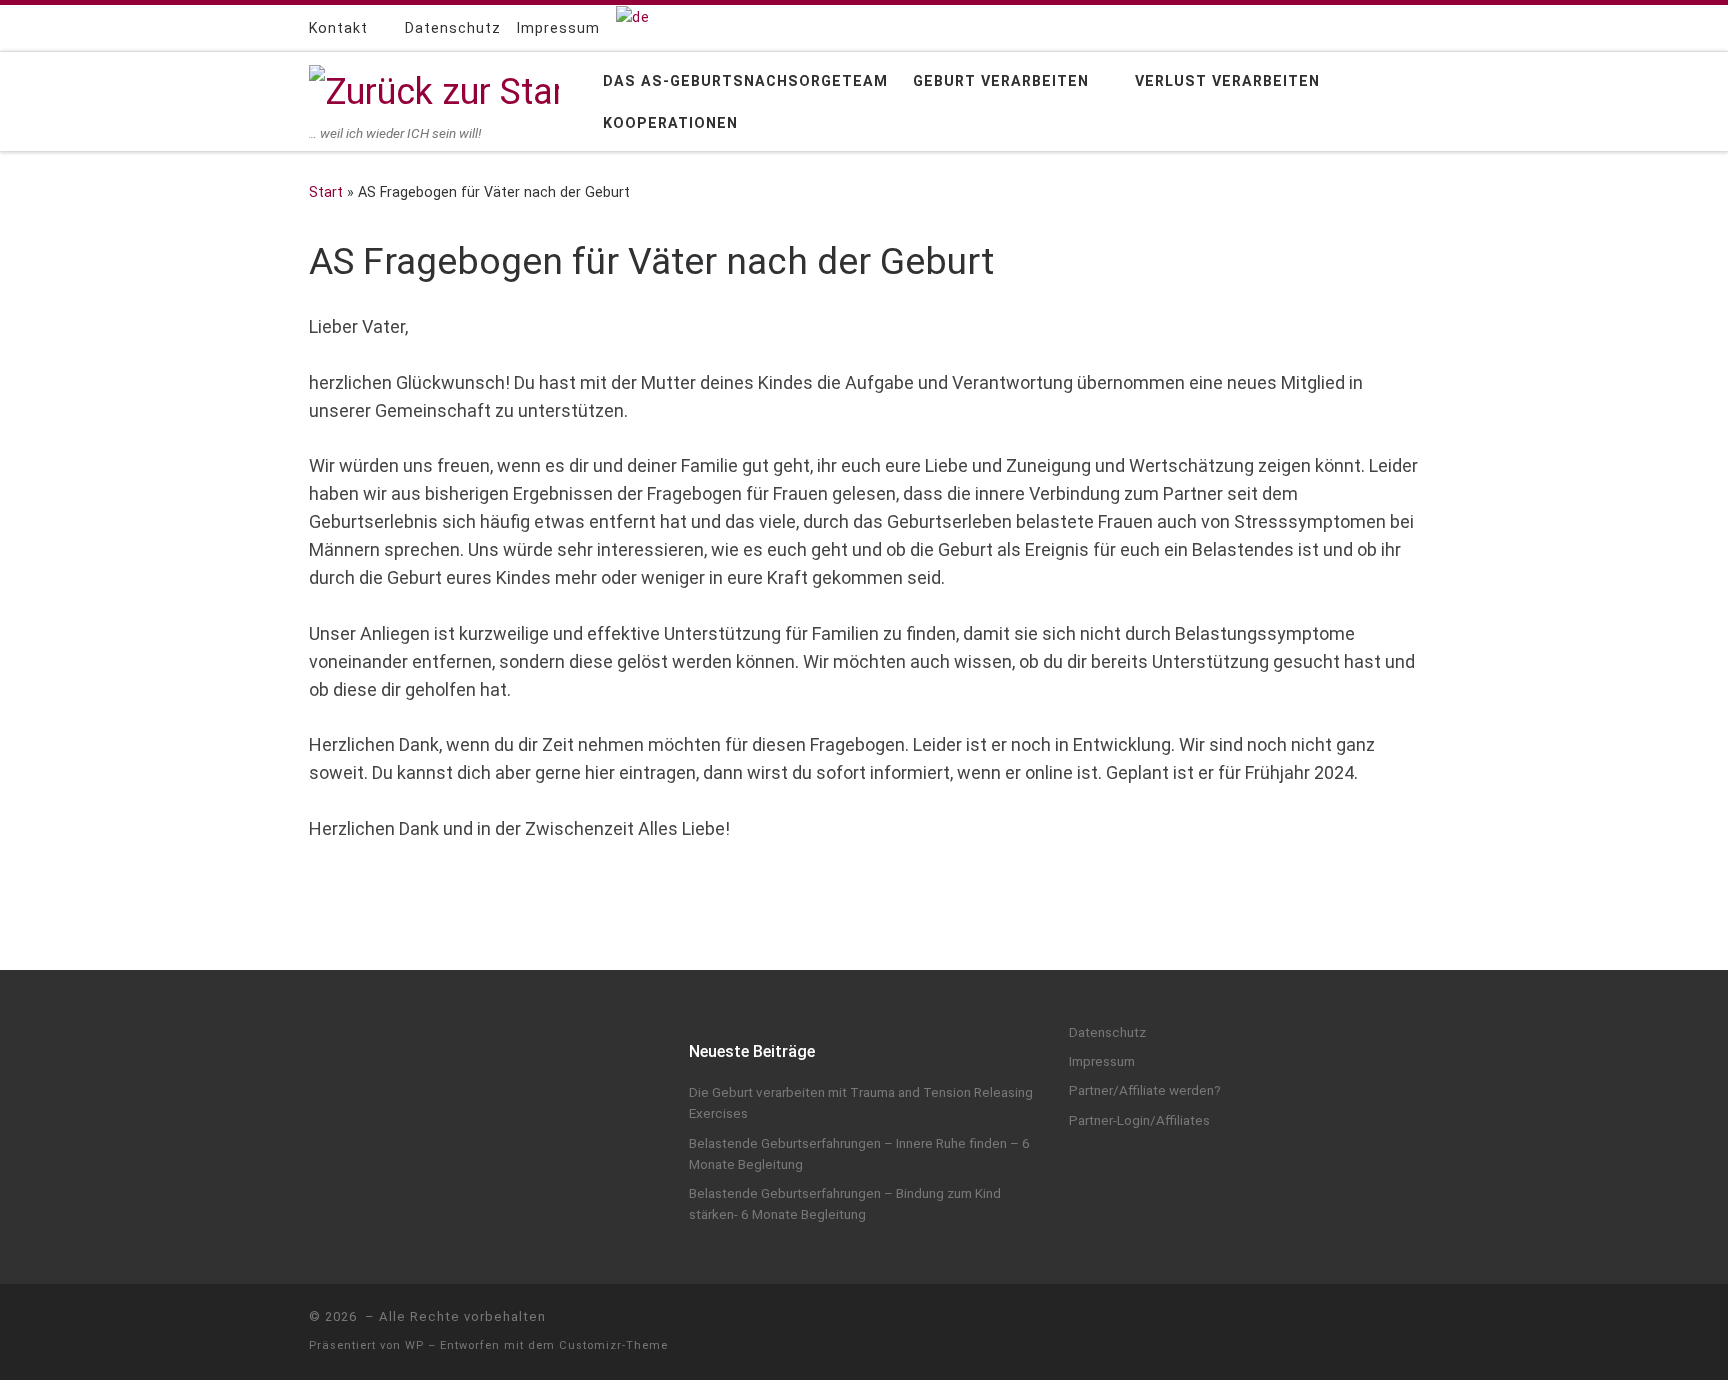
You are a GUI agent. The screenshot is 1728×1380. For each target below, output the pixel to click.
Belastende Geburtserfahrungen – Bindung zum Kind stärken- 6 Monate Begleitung (845, 1203)
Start (326, 192)
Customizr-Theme (613, 1345)
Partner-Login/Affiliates (1139, 1120)
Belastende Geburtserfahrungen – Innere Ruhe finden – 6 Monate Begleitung (859, 1153)
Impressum (1102, 1061)
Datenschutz (1107, 1032)
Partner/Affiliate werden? (1145, 1090)
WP (414, 1345)
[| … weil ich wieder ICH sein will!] (434, 89)
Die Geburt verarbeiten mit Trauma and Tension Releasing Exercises (861, 1102)
